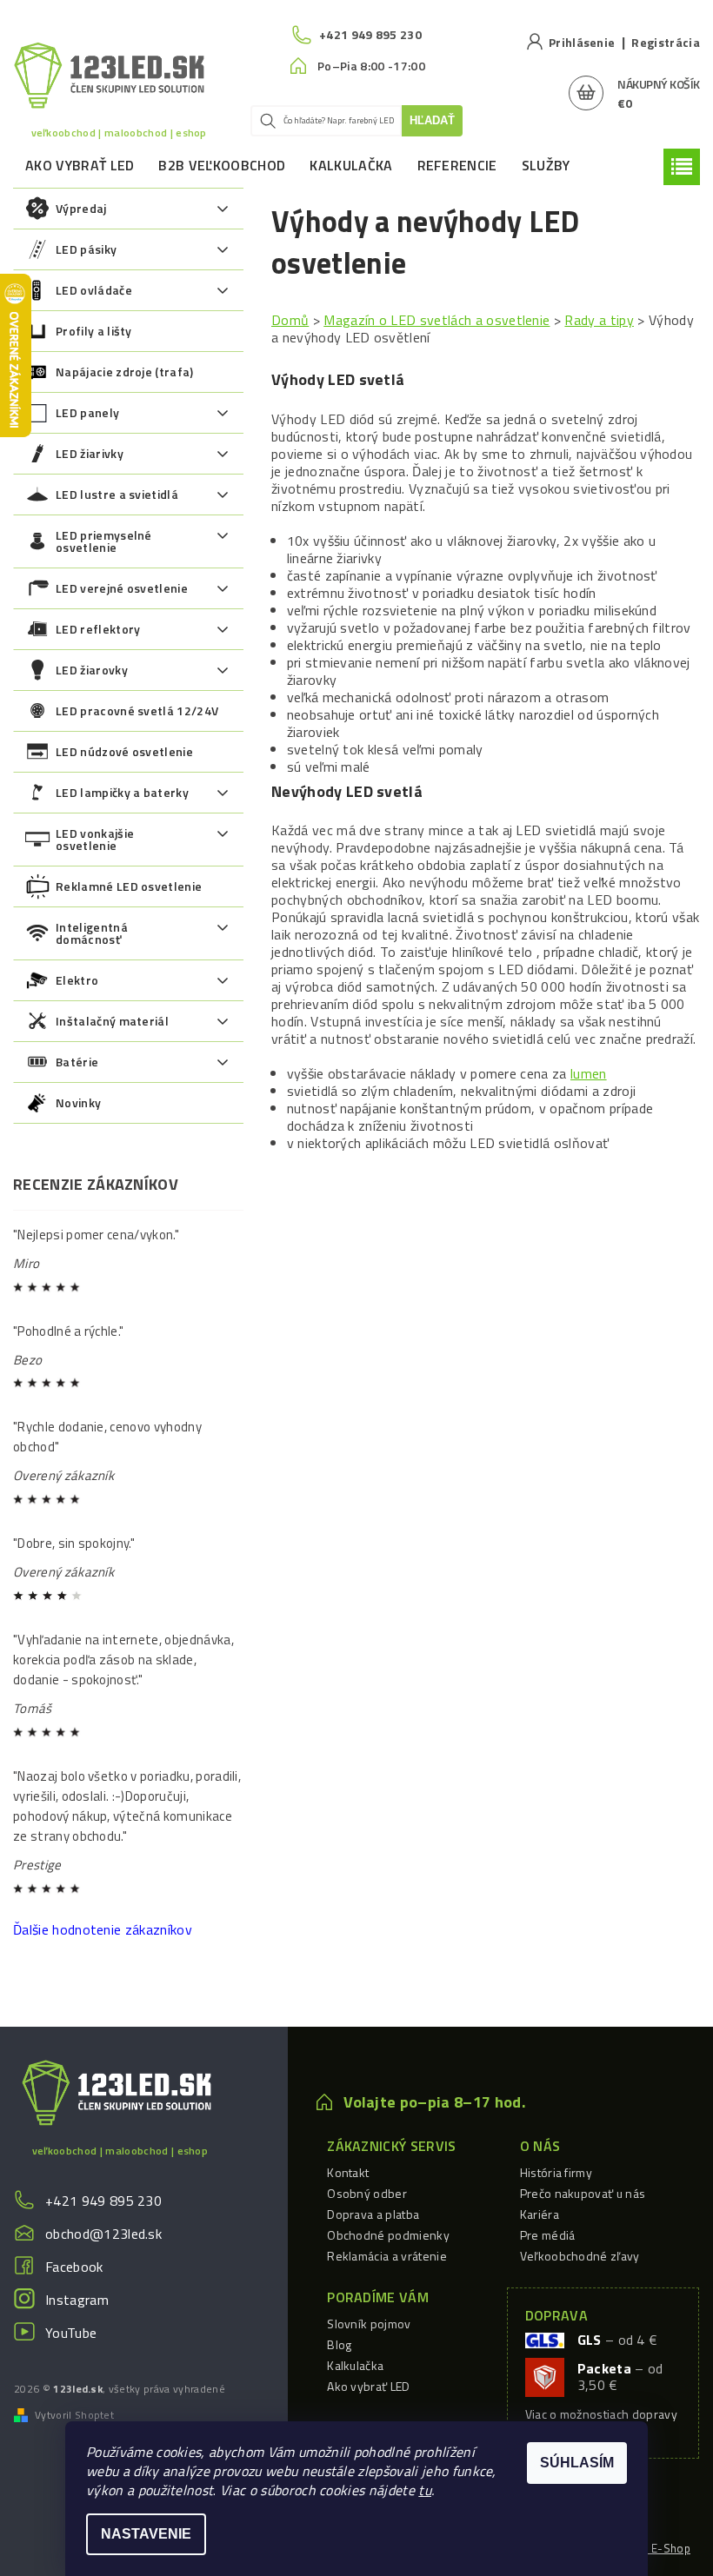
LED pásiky (86, 249)
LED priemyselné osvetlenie (104, 541)
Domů (290, 320)
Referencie (457, 165)
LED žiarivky (90, 453)
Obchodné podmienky (388, 2235)
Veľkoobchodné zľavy (580, 2256)
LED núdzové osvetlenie (124, 751)
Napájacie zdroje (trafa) (125, 372)
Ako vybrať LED (80, 165)
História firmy (556, 2172)
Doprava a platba (373, 2214)
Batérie (77, 1062)
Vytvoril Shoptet (74, 2415)
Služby (546, 165)
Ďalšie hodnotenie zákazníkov (103, 1929)
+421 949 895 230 (103, 2201)
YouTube (71, 2333)
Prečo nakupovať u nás (583, 2193)
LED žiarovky (92, 670)
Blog (339, 2344)
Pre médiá (548, 2235)
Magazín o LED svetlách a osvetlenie (436, 320)
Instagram (77, 2300)
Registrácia (666, 42)
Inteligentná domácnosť (92, 933)
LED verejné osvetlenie (122, 588)
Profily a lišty (94, 331)
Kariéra (540, 2214)
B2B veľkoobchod (222, 165)
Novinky (78, 1102)
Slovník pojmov (369, 2324)
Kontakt (348, 2172)
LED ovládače (94, 290)
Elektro (77, 980)
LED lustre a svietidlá (117, 494)
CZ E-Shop (662, 2548)
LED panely (87, 412)
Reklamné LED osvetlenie (129, 886)
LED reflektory (98, 629)
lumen (589, 1073)
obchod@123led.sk (103, 2234)
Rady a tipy (599, 320)
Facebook (74, 2267)
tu (425, 2490)
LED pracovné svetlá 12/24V (137, 710)
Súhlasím (577, 2463)
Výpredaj (81, 208)
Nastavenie (146, 2534)
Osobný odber (367, 2193)
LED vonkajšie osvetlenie (95, 839)
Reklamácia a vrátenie (387, 2256)
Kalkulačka (351, 165)
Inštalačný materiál (112, 1021)
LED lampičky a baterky (122, 792)
